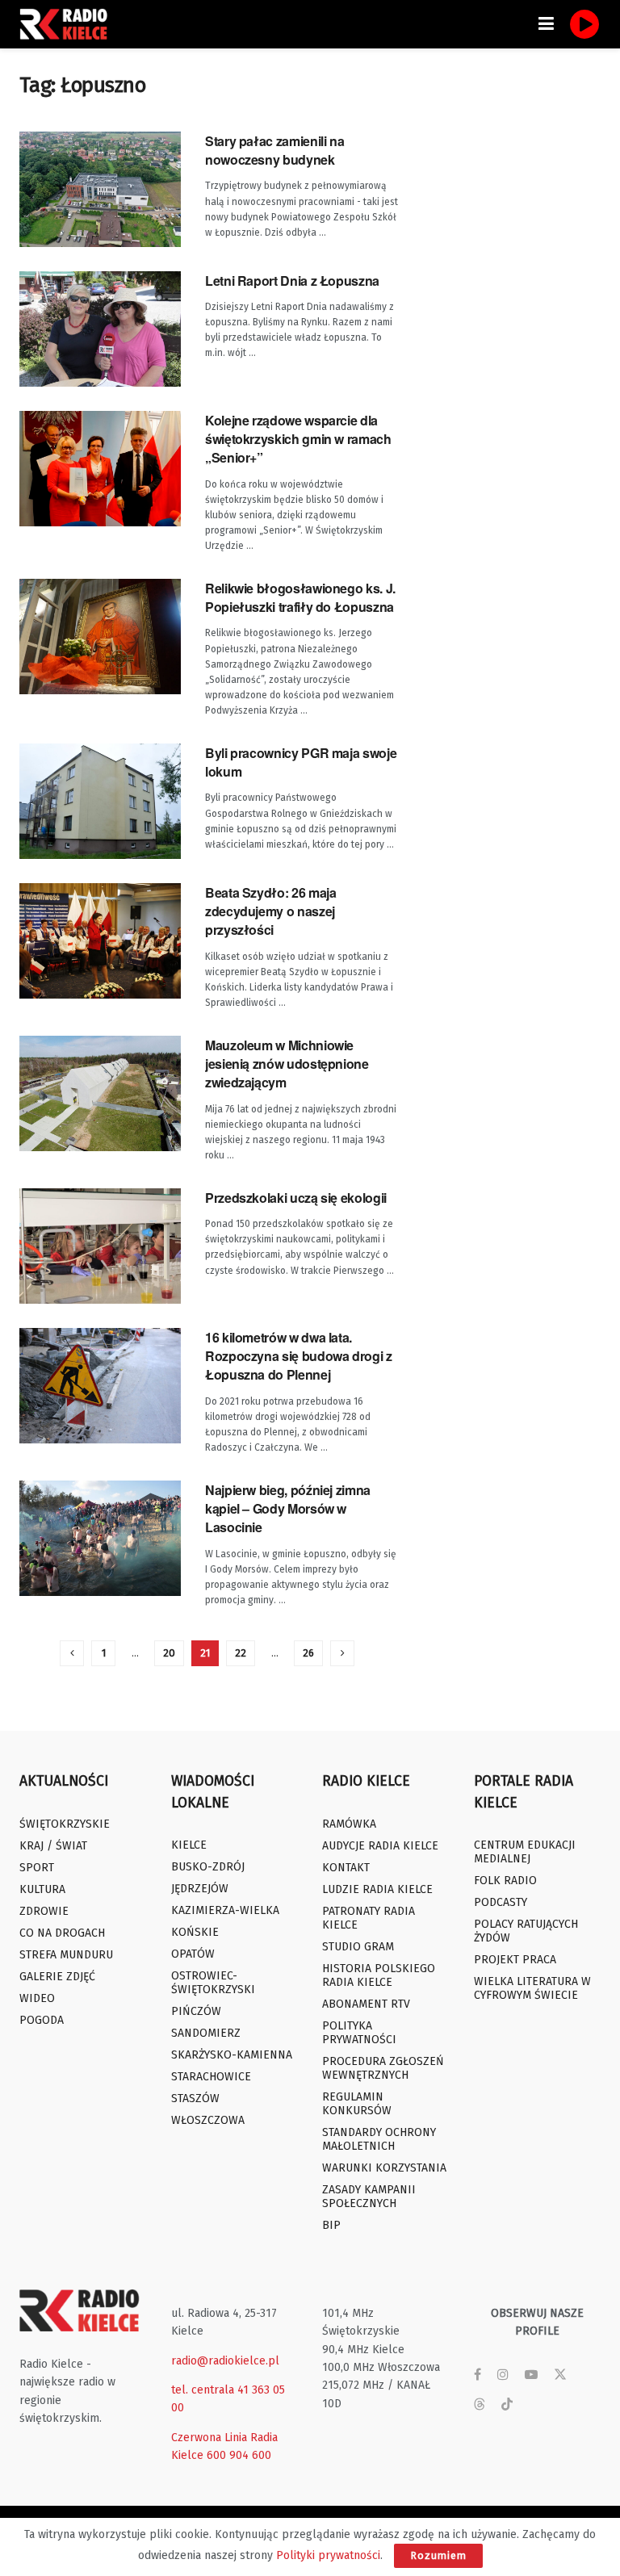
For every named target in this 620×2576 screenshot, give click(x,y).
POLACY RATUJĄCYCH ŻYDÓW (526, 1931)
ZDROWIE (44, 1911)
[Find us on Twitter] (560, 2375)
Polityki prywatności (328, 2555)
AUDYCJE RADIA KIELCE (380, 1846)
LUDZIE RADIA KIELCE (377, 1889)
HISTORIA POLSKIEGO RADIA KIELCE (379, 1975)
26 (308, 1653)
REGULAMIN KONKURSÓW (357, 2104)
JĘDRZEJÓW (200, 1889)
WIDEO (37, 1998)
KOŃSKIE (195, 1932)
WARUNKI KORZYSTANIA (384, 2168)
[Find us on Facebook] (478, 2375)
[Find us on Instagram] (503, 2375)
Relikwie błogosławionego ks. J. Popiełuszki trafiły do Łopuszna (300, 597)
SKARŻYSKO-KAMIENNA (232, 2055)
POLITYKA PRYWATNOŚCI (359, 2033)
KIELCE (189, 1845)
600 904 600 (239, 2455)
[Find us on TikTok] (507, 2405)
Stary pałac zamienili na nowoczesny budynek (274, 150)
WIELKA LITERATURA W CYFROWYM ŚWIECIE (532, 1988)
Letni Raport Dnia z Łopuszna (292, 281)
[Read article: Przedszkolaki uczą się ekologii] (100, 1246)
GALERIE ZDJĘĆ (57, 1977)
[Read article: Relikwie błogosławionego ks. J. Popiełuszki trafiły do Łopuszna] (100, 637)
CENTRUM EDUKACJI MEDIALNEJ (525, 1852)
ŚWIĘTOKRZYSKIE (65, 1824)
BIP (331, 2225)
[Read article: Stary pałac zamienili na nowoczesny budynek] (100, 189)
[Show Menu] (546, 24)
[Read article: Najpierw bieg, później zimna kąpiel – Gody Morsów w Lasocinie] (100, 1538)
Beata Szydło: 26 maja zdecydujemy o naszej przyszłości (270, 911)
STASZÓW (195, 2098)
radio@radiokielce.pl (225, 2361)
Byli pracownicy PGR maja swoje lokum (301, 762)
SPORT (37, 1868)
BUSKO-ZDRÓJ (208, 1867)
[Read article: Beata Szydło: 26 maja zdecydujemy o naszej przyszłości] (100, 941)
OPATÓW (193, 1954)
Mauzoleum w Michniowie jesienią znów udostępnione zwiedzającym (287, 1064)
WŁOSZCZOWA (208, 2120)
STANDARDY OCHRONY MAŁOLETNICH (379, 2139)
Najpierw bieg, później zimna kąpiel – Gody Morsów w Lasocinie (288, 1509)
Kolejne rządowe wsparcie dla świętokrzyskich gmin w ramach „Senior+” (298, 439)
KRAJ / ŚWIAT (53, 1846)
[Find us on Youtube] (531, 2375)
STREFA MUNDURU (66, 1955)
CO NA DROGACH (62, 1933)
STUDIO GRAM (358, 1947)
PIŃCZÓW (196, 2011)
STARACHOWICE (211, 2077)
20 (169, 1653)
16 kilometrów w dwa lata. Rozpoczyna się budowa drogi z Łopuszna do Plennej (299, 1356)
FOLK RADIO (505, 1881)
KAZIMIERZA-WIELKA (225, 1910)
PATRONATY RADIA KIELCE (369, 1918)
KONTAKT (346, 1868)
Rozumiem (438, 2555)
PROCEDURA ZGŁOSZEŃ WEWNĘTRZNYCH (383, 2068)
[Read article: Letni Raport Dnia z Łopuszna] (100, 329)
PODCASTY (501, 1902)
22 (241, 1653)
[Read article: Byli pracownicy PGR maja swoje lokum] (100, 801)
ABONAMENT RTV (366, 2004)
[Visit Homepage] (68, 24)
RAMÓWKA (349, 1824)
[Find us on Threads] (480, 2405)
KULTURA (42, 1889)
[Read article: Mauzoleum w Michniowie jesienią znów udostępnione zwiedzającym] (100, 1093)
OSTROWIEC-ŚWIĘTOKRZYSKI (213, 1983)
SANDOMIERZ (206, 2033)
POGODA (42, 2020)
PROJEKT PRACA (515, 1960)
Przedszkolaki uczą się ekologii (296, 1198)
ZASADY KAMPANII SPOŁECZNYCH (369, 2197)
